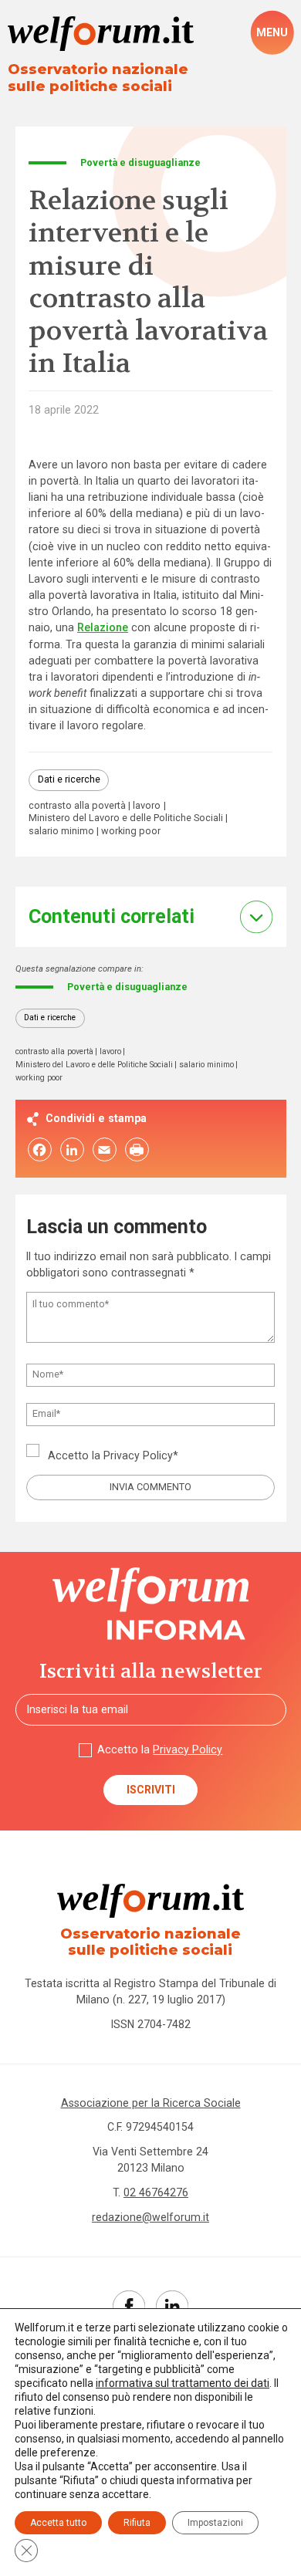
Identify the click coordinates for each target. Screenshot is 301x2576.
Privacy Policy (138, 1455)
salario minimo (61, 832)
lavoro (147, 806)
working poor (131, 832)
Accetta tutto (58, 2523)
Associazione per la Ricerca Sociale (151, 2103)
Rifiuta (137, 2523)
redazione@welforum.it (150, 2217)
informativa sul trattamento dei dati (183, 2383)
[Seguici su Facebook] (129, 2307)
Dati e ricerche (69, 779)
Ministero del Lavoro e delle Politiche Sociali (126, 818)
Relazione (103, 627)
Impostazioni (215, 2523)
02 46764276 (156, 2192)
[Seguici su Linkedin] (172, 2307)
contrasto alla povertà (77, 806)
